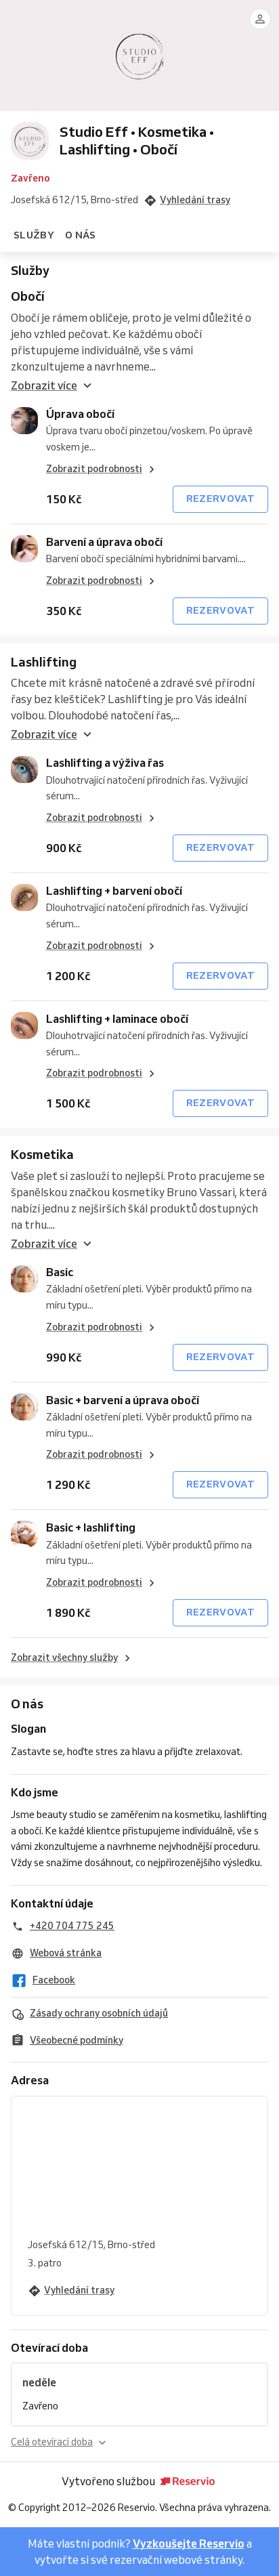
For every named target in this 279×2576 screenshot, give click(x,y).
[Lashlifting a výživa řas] (24, 769)
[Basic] (24, 1279)
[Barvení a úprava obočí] (24, 549)
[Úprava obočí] (24, 421)
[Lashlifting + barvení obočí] (24, 898)
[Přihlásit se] (260, 19)
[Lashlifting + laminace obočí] (24, 1026)
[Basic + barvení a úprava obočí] (24, 1407)
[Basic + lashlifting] (24, 1534)
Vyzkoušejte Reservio (189, 2543)
